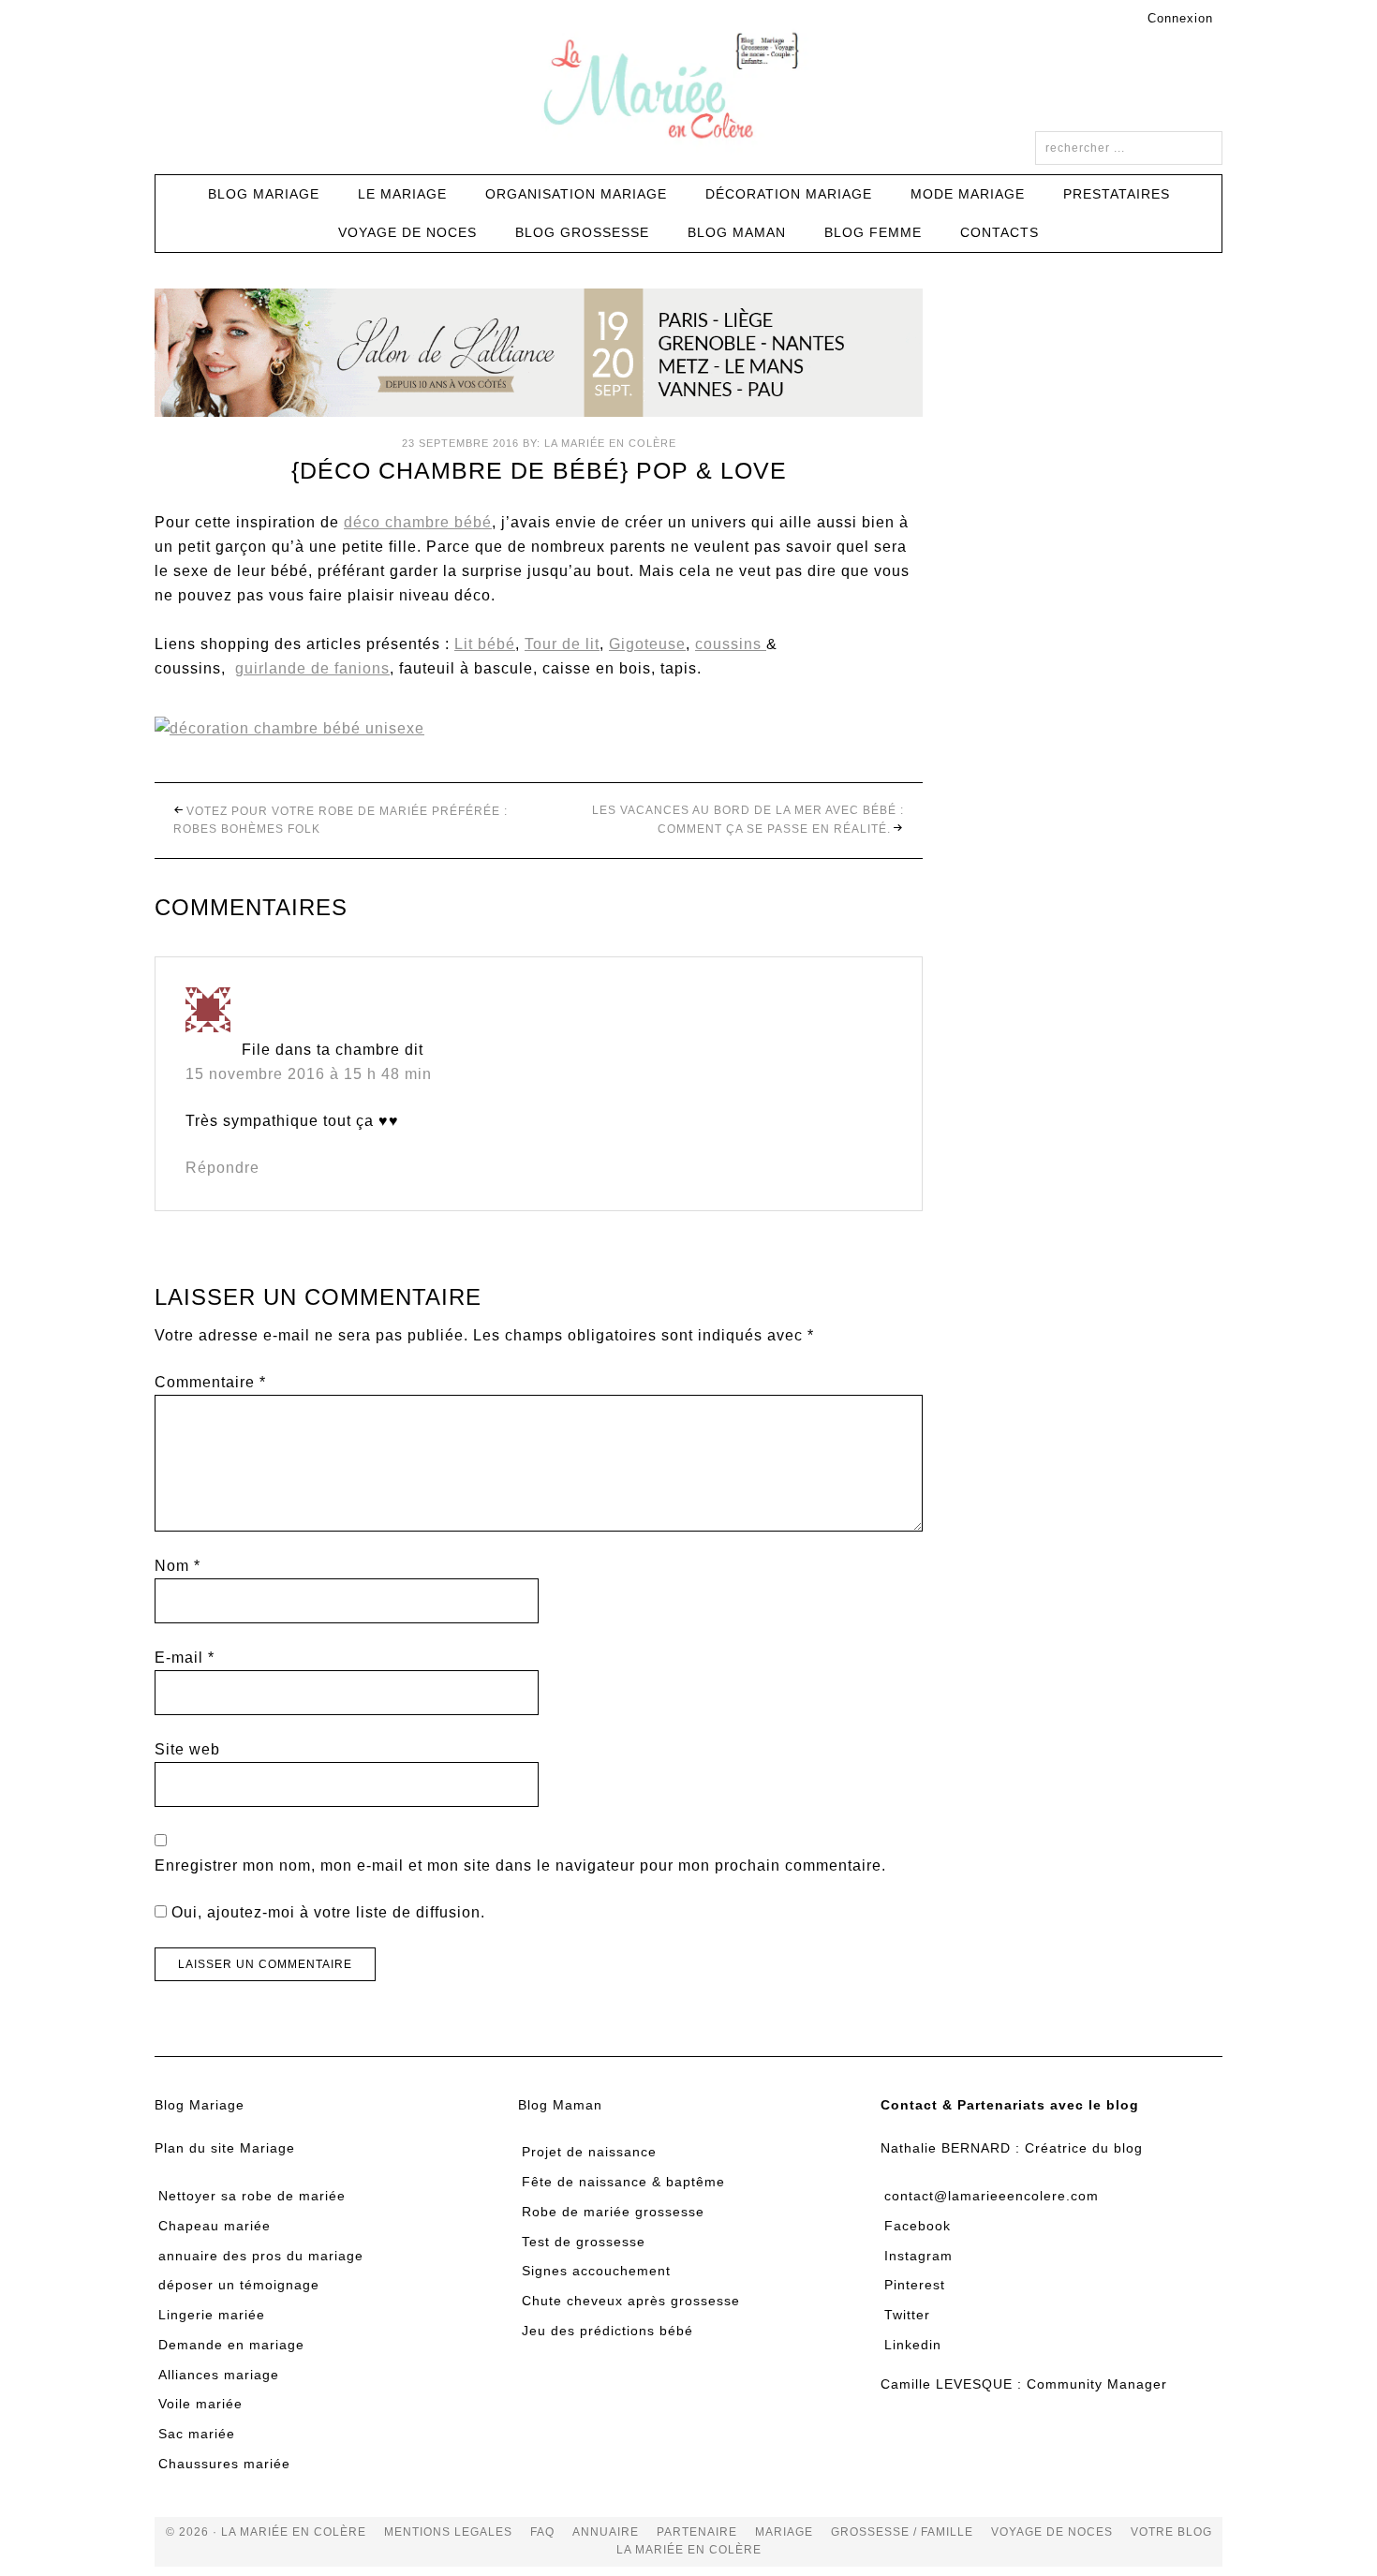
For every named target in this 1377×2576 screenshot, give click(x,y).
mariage (784, 2532)
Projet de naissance (589, 2152)
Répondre (222, 1168)
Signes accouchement (596, 2271)
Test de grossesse (584, 2242)
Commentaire (210, 1382)
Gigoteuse (647, 644)
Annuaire (606, 2532)
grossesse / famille (902, 2532)
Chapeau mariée (215, 2226)
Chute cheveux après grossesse (631, 2301)
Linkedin (913, 2345)
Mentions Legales (448, 2532)
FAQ (542, 2532)
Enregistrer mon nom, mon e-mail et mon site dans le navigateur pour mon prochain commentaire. (520, 1865)
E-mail (185, 1658)
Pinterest (915, 2285)
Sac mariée (197, 2434)
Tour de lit (562, 644)
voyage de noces (1052, 2532)
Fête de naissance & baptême (623, 2182)
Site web (187, 1749)
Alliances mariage (219, 2375)
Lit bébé (485, 644)
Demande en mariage (231, 2345)
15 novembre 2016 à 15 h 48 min (309, 1074)
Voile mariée (200, 2404)
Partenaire (697, 2532)
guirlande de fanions (312, 668)
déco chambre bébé (418, 522)
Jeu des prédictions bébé (607, 2331)
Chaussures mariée (224, 2464)
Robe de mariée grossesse (613, 2212)
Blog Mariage (200, 2105)
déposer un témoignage (239, 2285)
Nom (178, 1566)
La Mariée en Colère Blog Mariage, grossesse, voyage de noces (688, 89)
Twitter (907, 2315)
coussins (731, 644)
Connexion (1180, 18)
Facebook (918, 2226)
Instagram (918, 2256)
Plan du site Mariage (225, 2148)
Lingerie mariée (212, 2315)
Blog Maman (560, 2105)
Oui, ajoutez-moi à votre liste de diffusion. (326, 1912)
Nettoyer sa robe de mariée (252, 2196)
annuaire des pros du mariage (261, 2256)
